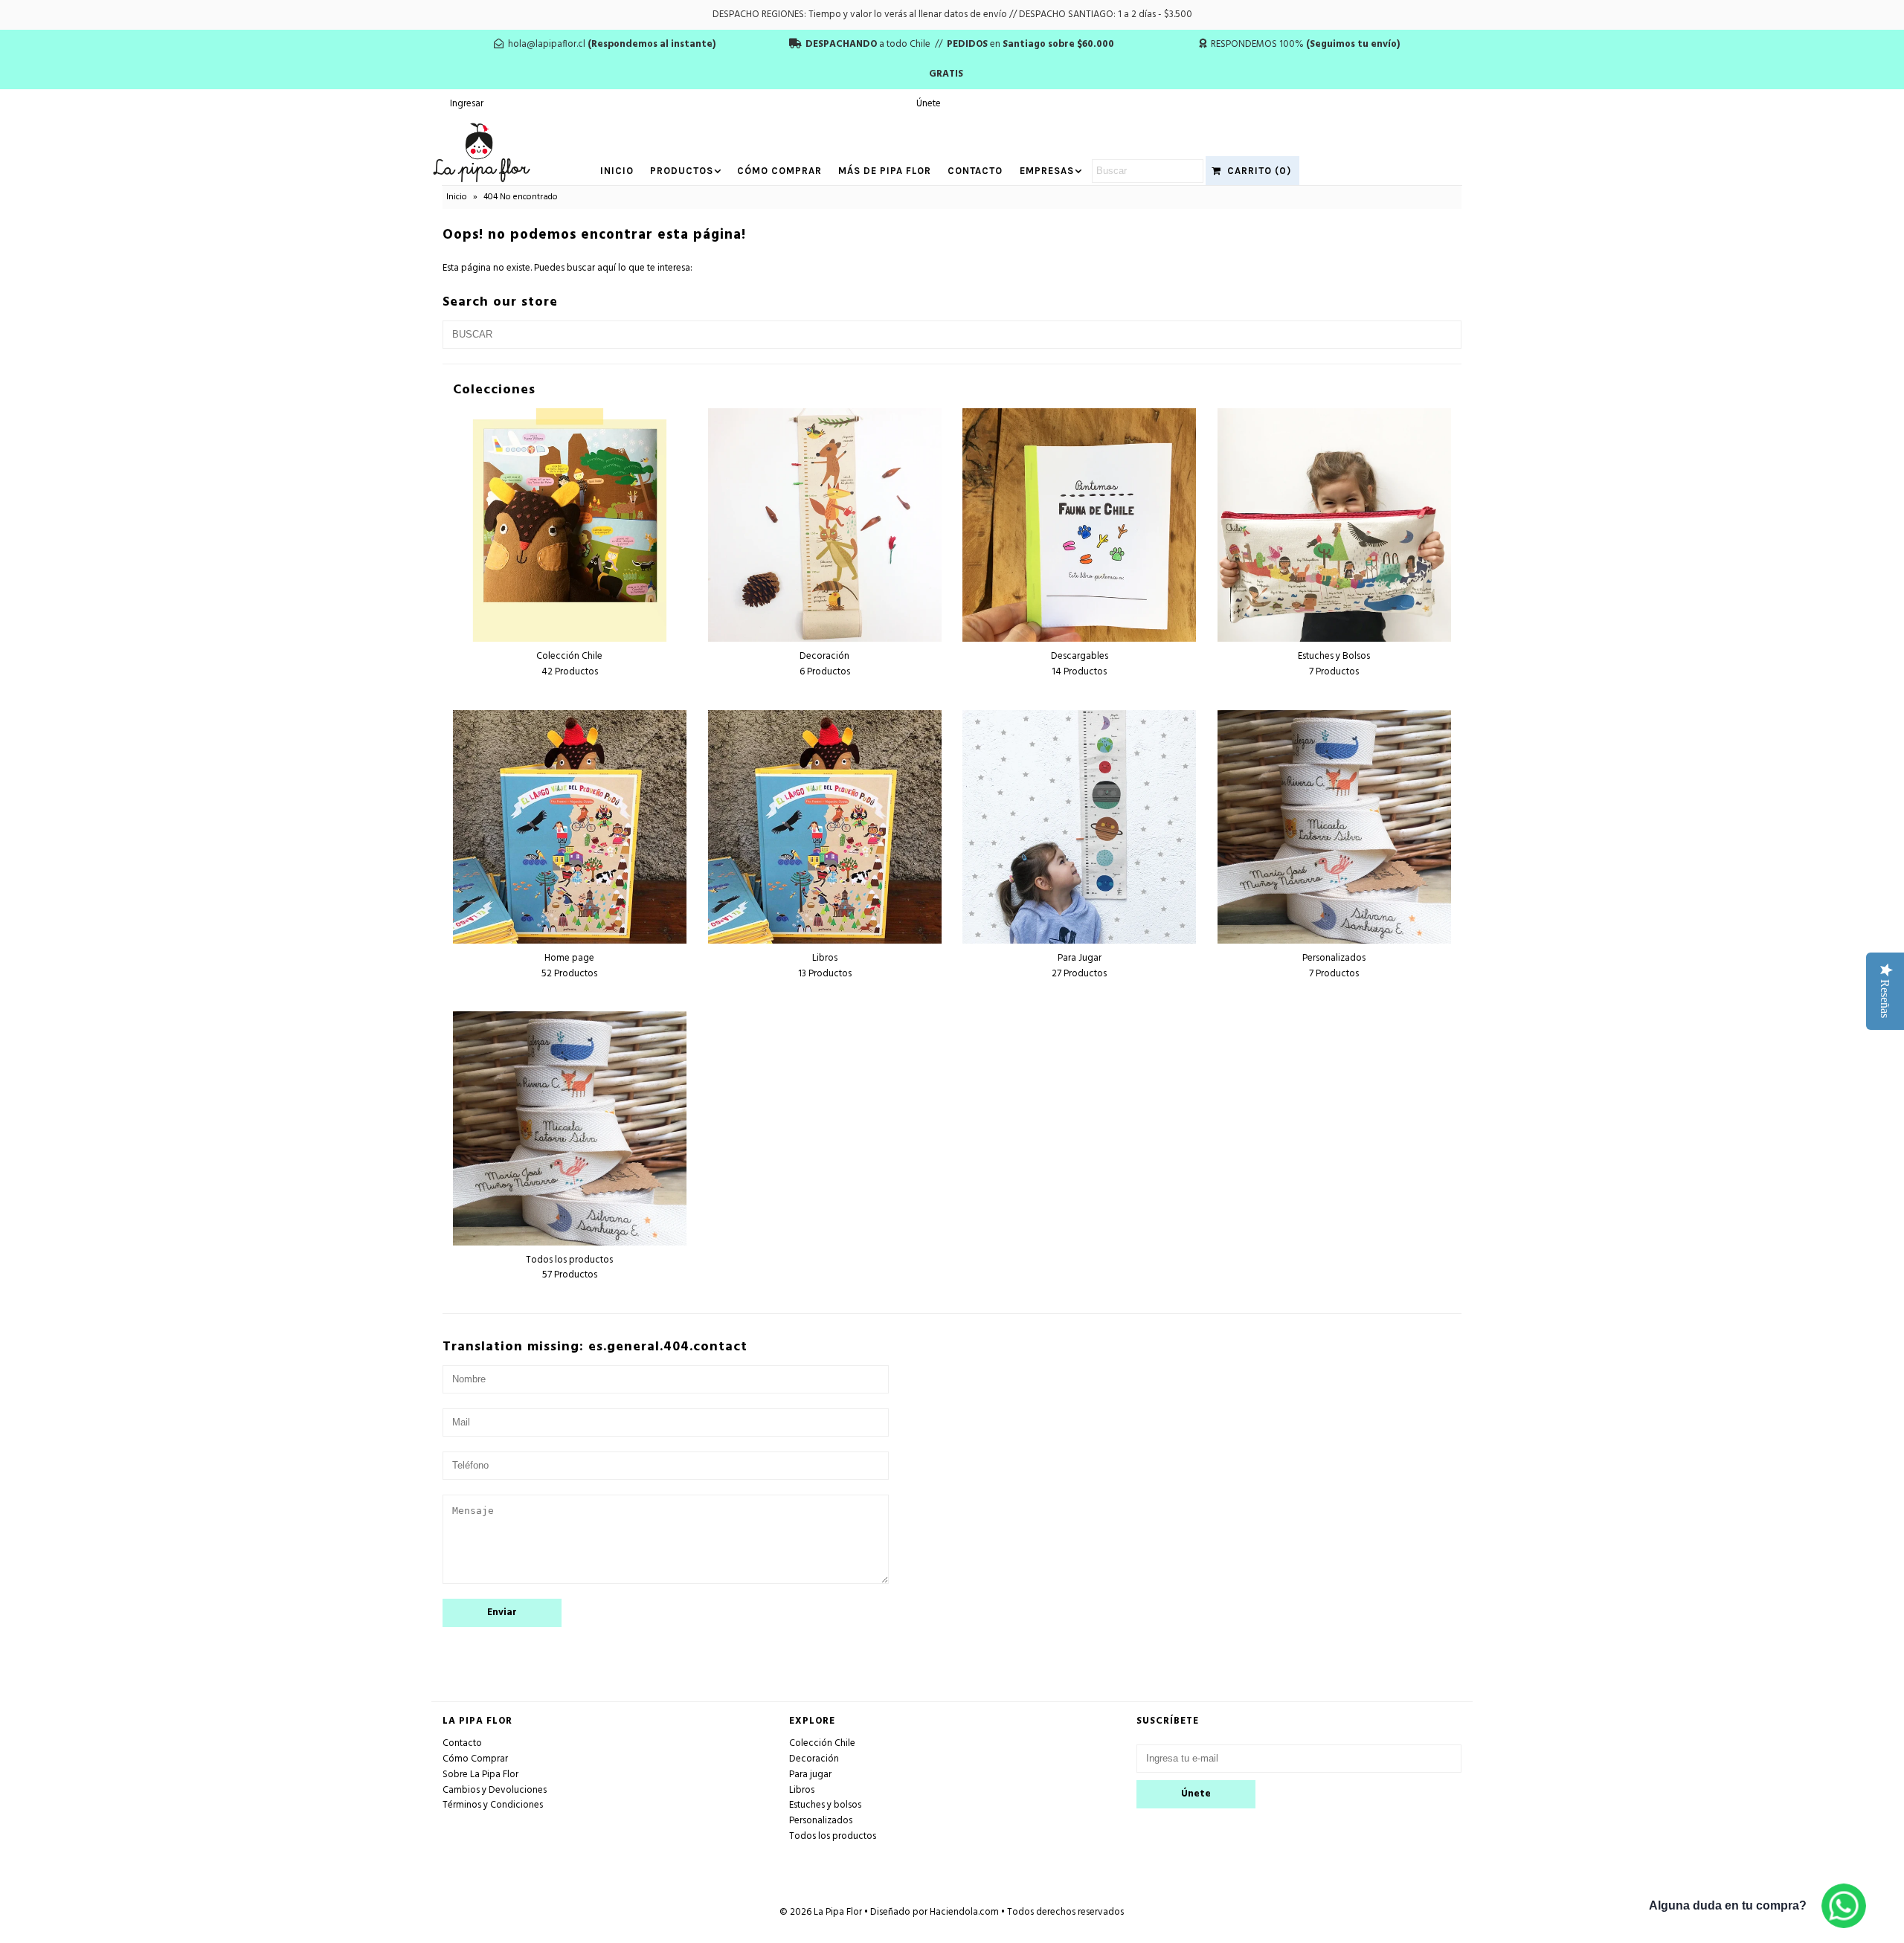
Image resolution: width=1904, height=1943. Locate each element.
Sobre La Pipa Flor (480, 1775)
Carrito (1256, 171)
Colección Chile (822, 1743)
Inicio (617, 171)
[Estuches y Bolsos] (1334, 525)
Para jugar (810, 1775)
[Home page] (570, 827)
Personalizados (821, 1821)
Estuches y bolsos (825, 1805)
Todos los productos (833, 1836)
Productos (682, 171)
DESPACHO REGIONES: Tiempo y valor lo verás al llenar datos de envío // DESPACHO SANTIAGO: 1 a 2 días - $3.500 (952, 14)
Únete (929, 104)
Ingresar (467, 104)
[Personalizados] (1334, 827)
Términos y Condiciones (493, 1805)
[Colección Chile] (570, 525)
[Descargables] (1079, 525)
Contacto (975, 171)
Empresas (1047, 171)
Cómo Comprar (475, 1759)
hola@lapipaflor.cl (547, 44)
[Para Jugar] (1079, 827)
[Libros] (825, 827)
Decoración (814, 1759)
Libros (802, 1790)
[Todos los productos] (570, 1128)
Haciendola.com (964, 1912)
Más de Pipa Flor (885, 171)
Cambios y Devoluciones (495, 1790)
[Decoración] (825, 525)
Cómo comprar (779, 171)
